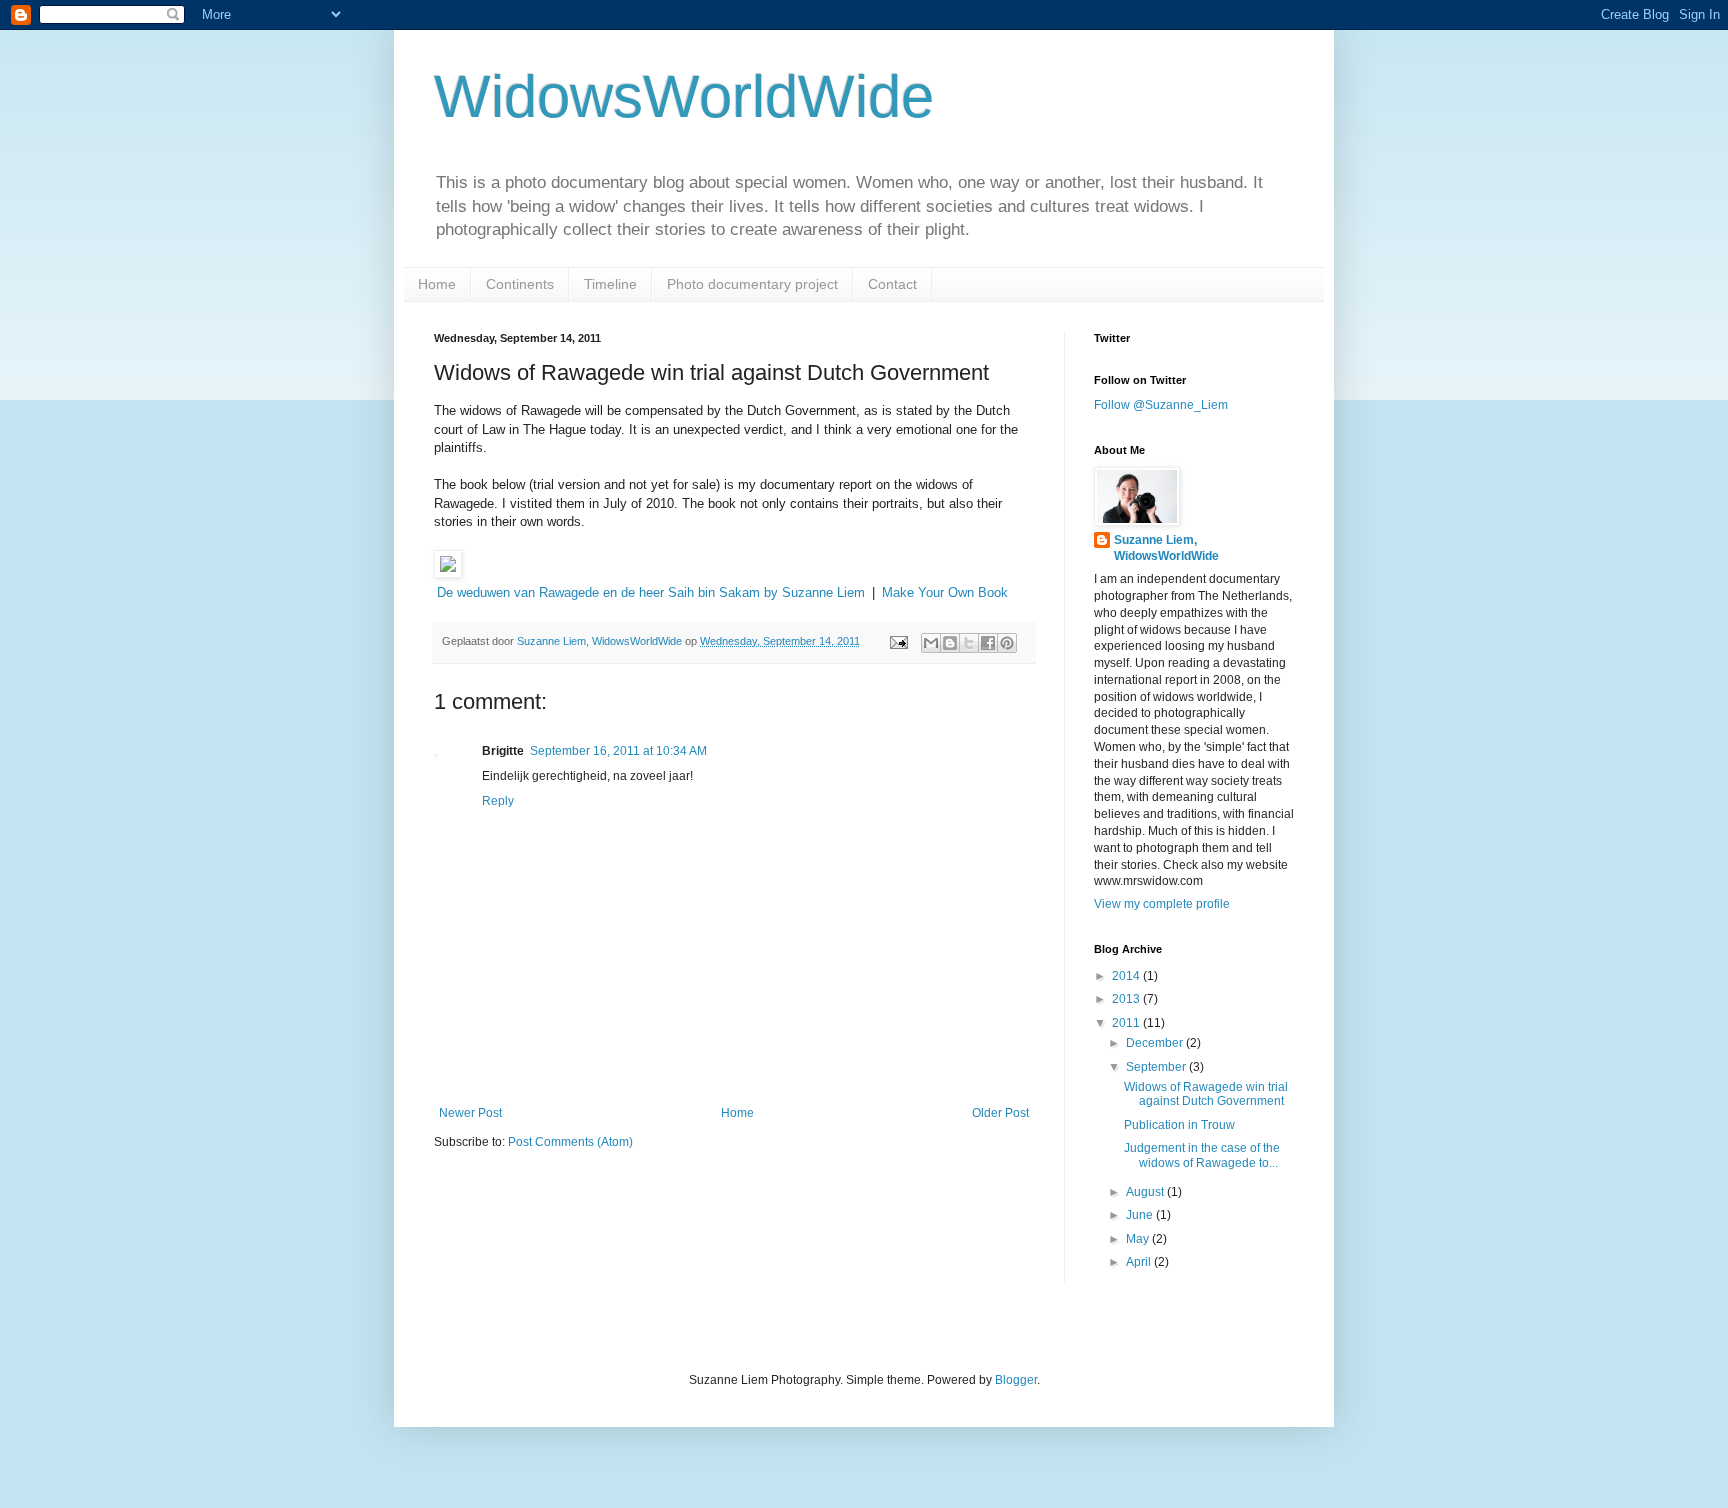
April (1140, 1262)
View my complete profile (1162, 904)
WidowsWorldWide (684, 96)
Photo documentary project (752, 284)
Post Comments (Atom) (570, 1142)
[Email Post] (898, 641)
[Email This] (931, 643)
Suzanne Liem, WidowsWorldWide (1166, 548)
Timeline (610, 284)
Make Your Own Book (945, 592)
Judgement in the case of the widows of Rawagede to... (1202, 1155)
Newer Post (470, 1113)
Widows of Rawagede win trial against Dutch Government (1206, 1094)
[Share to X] (969, 643)
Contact (892, 284)
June (1141, 1215)
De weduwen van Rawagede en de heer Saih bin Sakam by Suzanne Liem (651, 592)
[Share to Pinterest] (1007, 643)
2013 (1127, 999)
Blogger (1016, 1380)
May (1139, 1239)
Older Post (1000, 1113)
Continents (520, 284)
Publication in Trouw (1179, 1125)
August (1146, 1192)
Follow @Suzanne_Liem (1161, 405)
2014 (1127, 976)
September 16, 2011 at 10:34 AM (618, 751)
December (1156, 1043)
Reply (498, 801)
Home (437, 284)
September (1157, 1067)
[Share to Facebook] (988, 643)
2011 (1127, 1023)
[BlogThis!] (950, 643)
